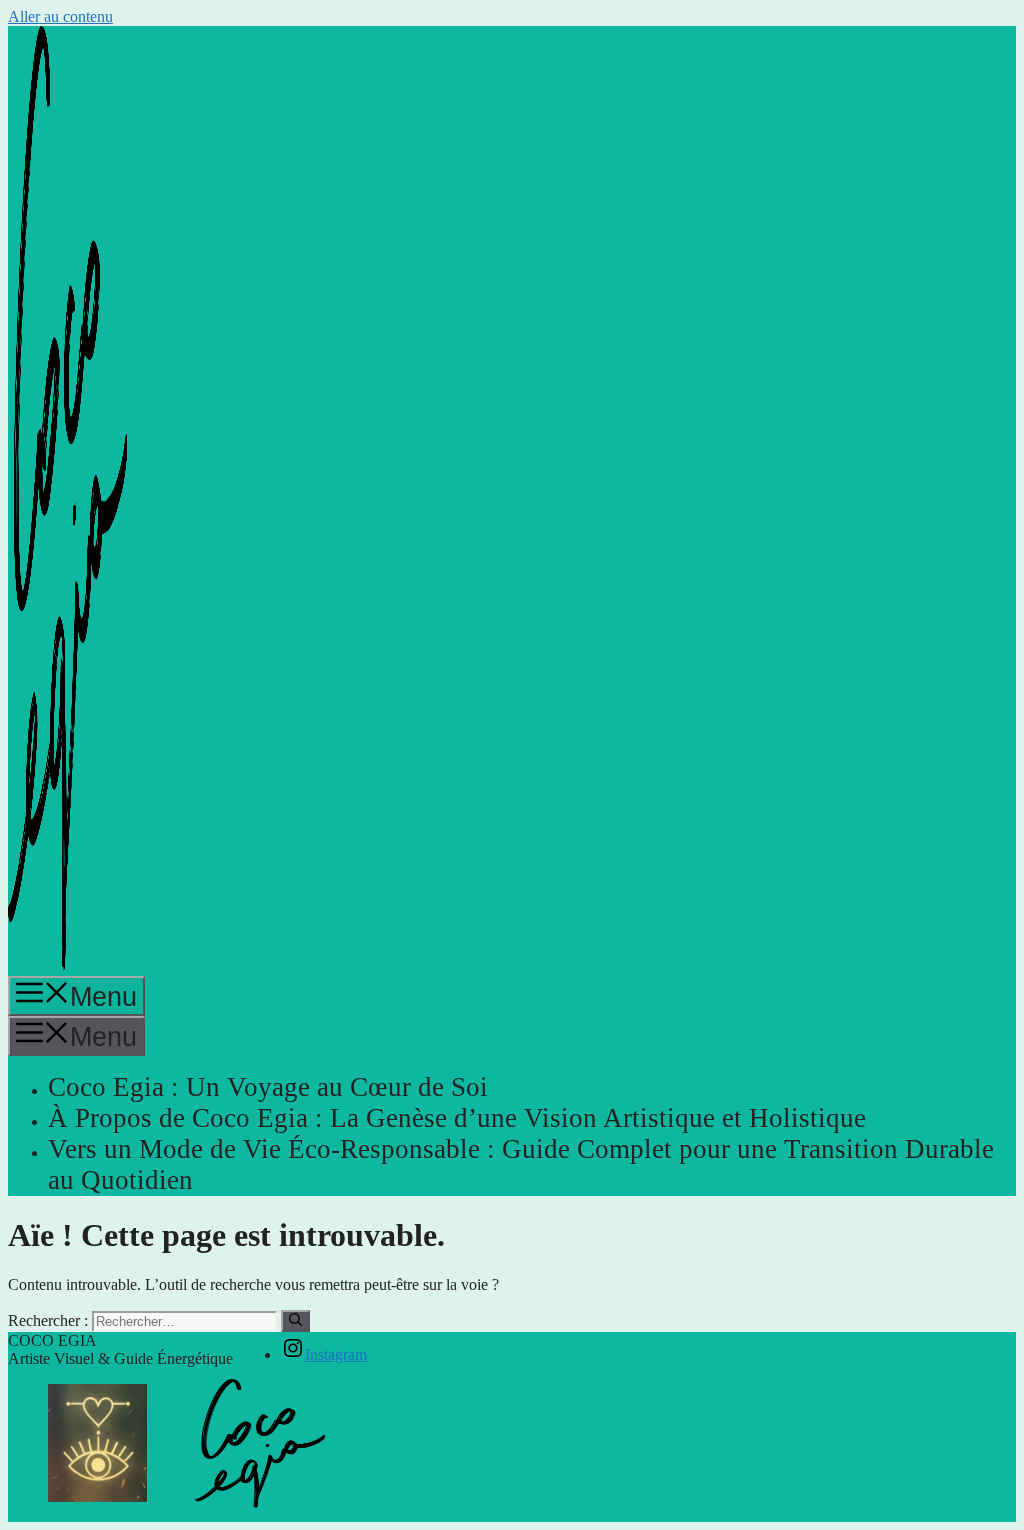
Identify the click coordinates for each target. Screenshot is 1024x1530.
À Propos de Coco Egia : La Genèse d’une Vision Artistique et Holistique (457, 1118)
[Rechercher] (295, 1321)
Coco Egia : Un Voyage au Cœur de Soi (268, 1087)
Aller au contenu (60, 16)
